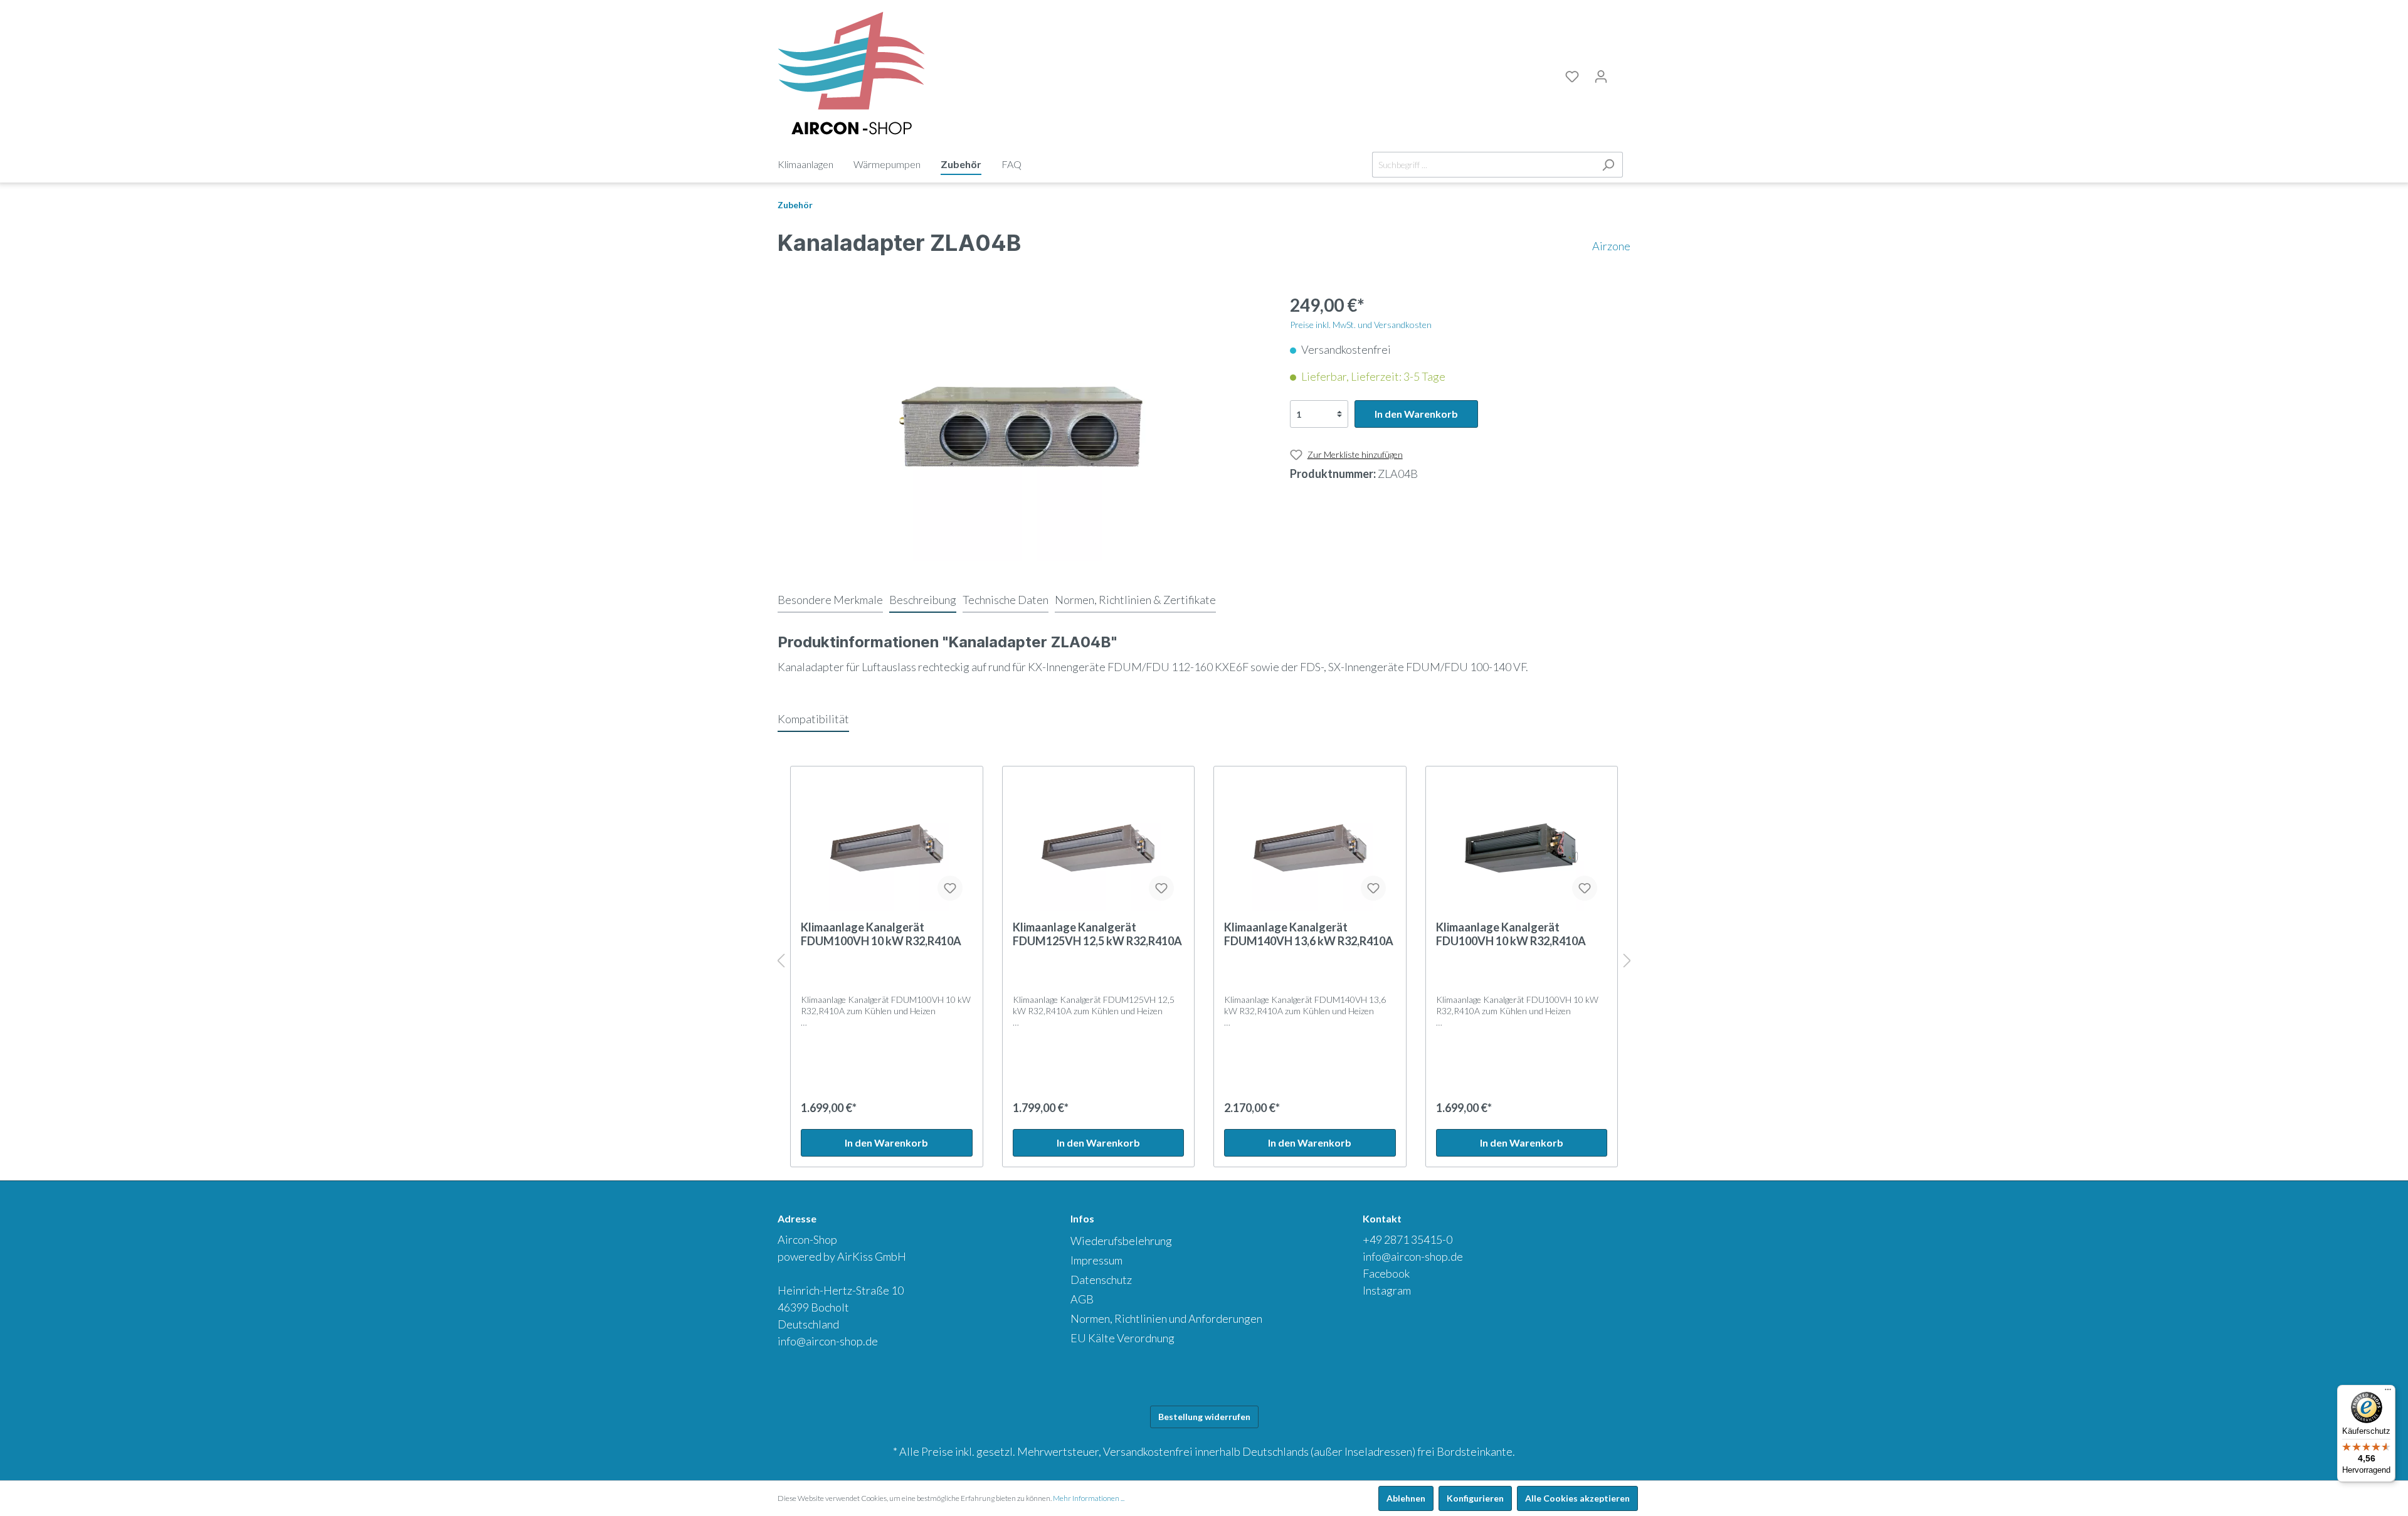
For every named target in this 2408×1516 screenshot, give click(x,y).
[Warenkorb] (1623, 75)
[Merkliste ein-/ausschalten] (950, 888)
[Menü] (2388, 1392)
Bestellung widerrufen (1204, 1417)
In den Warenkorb (1416, 414)
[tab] (830, 600)
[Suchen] (1608, 165)
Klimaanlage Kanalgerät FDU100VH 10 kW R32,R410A (1511, 934)
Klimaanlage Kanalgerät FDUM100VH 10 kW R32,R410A (881, 934)
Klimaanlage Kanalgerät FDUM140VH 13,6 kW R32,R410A (1309, 934)
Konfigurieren (1475, 1498)
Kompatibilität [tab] (813, 719)
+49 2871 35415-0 (1407, 1239)
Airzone (1611, 246)
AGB (1082, 1299)
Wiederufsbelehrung (1121, 1241)
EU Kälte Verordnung (1122, 1338)
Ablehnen (1406, 1498)
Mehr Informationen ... (1089, 1498)
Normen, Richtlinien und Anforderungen (1166, 1318)
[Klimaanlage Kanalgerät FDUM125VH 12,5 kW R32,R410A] (1099, 848)
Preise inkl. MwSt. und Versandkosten (1361, 325)
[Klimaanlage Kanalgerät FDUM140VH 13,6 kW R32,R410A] (1310, 848)
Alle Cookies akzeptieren (1577, 1498)
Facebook (1386, 1273)
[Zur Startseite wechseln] (851, 74)
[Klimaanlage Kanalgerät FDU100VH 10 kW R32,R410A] (1522, 848)
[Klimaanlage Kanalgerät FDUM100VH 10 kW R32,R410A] (887, 848)
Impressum (1096, 1260)
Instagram (1387, 1290)
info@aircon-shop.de (828, 1341)
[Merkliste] (1572, 77)
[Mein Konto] (1601, 77)
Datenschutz (1101, 1280)
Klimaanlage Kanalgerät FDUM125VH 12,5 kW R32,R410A (1097, 934)
